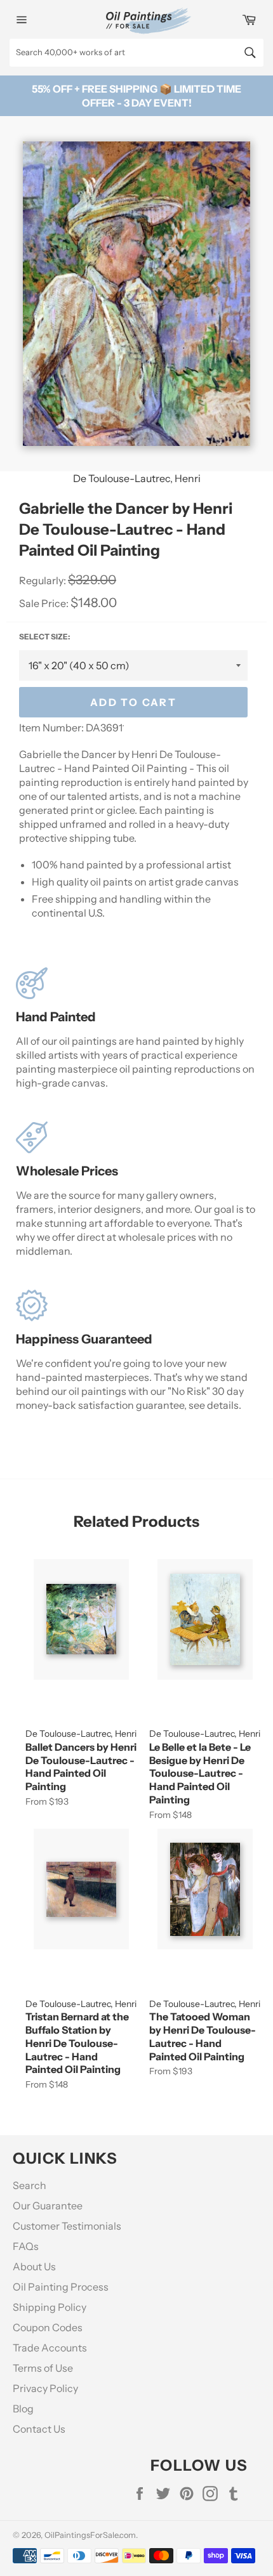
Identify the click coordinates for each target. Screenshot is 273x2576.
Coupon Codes (48, 2327)
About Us (34, 2266)
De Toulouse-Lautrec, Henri (137, 478)
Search (30, 2185)
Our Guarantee (48, 2206)
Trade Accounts (50, 2348)
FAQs (26, 2246)
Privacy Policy (45, 2388)
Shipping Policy (50, 2307)
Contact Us (39, 2429)
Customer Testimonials (67, 2226)
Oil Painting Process (61, 2287)
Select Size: (44, 637)
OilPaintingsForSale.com (90, 2535)
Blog (23, 2409)
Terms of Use (43, 2368)
